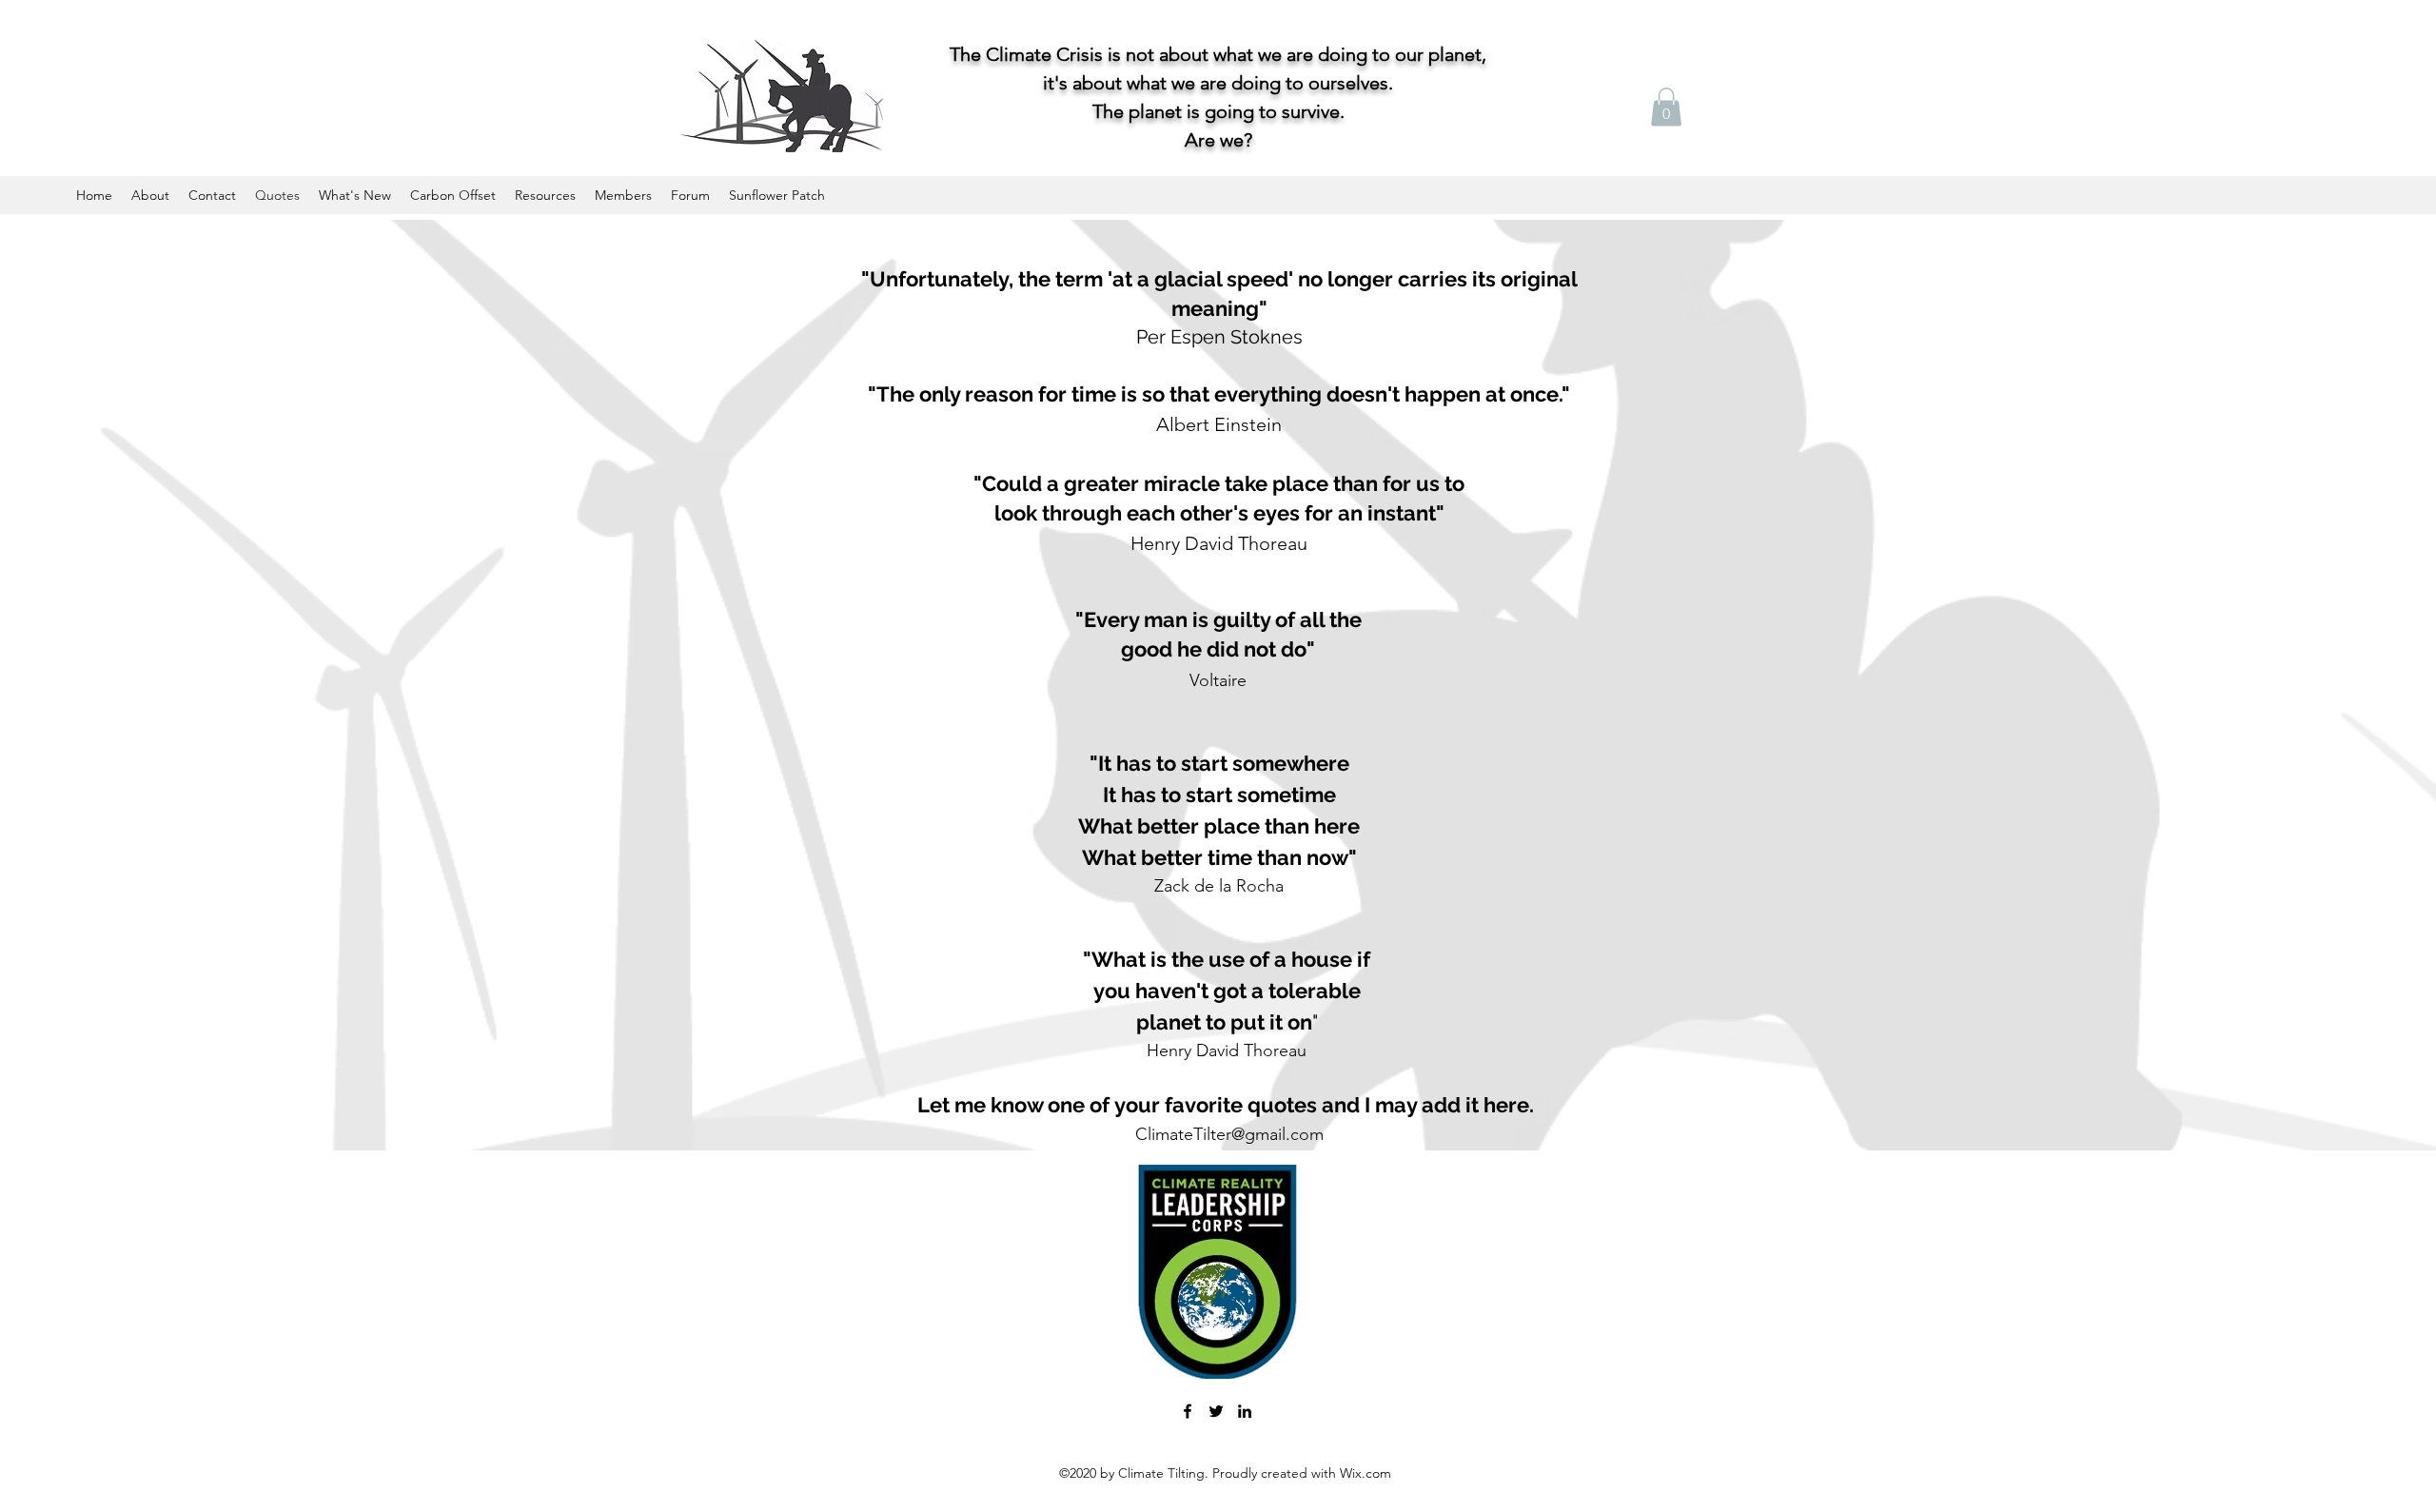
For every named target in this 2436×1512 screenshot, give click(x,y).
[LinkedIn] (1245, 1411)
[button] (1666, 107)
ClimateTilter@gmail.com (1229, 1134)
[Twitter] (1216, 1411)
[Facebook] (1188, 1411)
